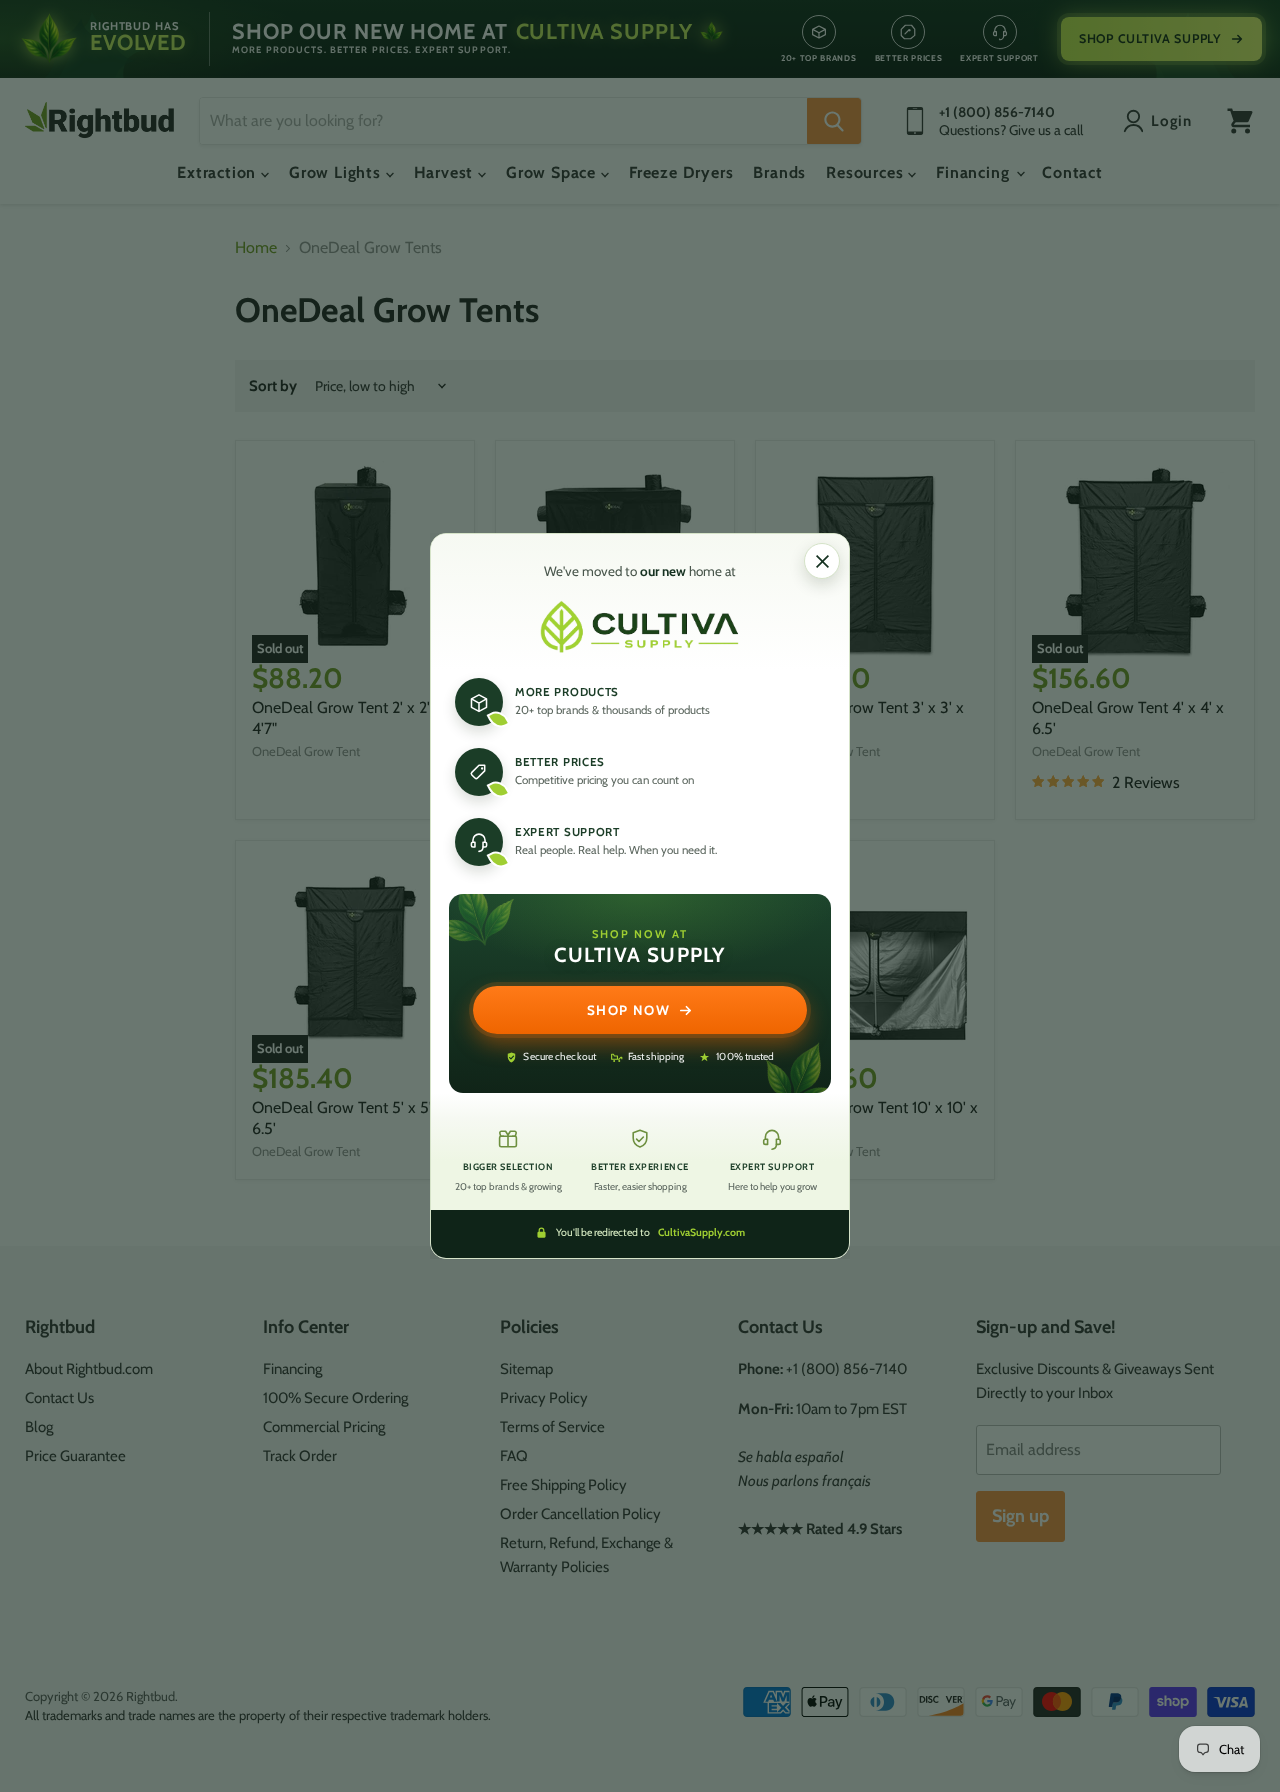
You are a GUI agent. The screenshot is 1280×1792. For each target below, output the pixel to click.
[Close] (822, 561)
